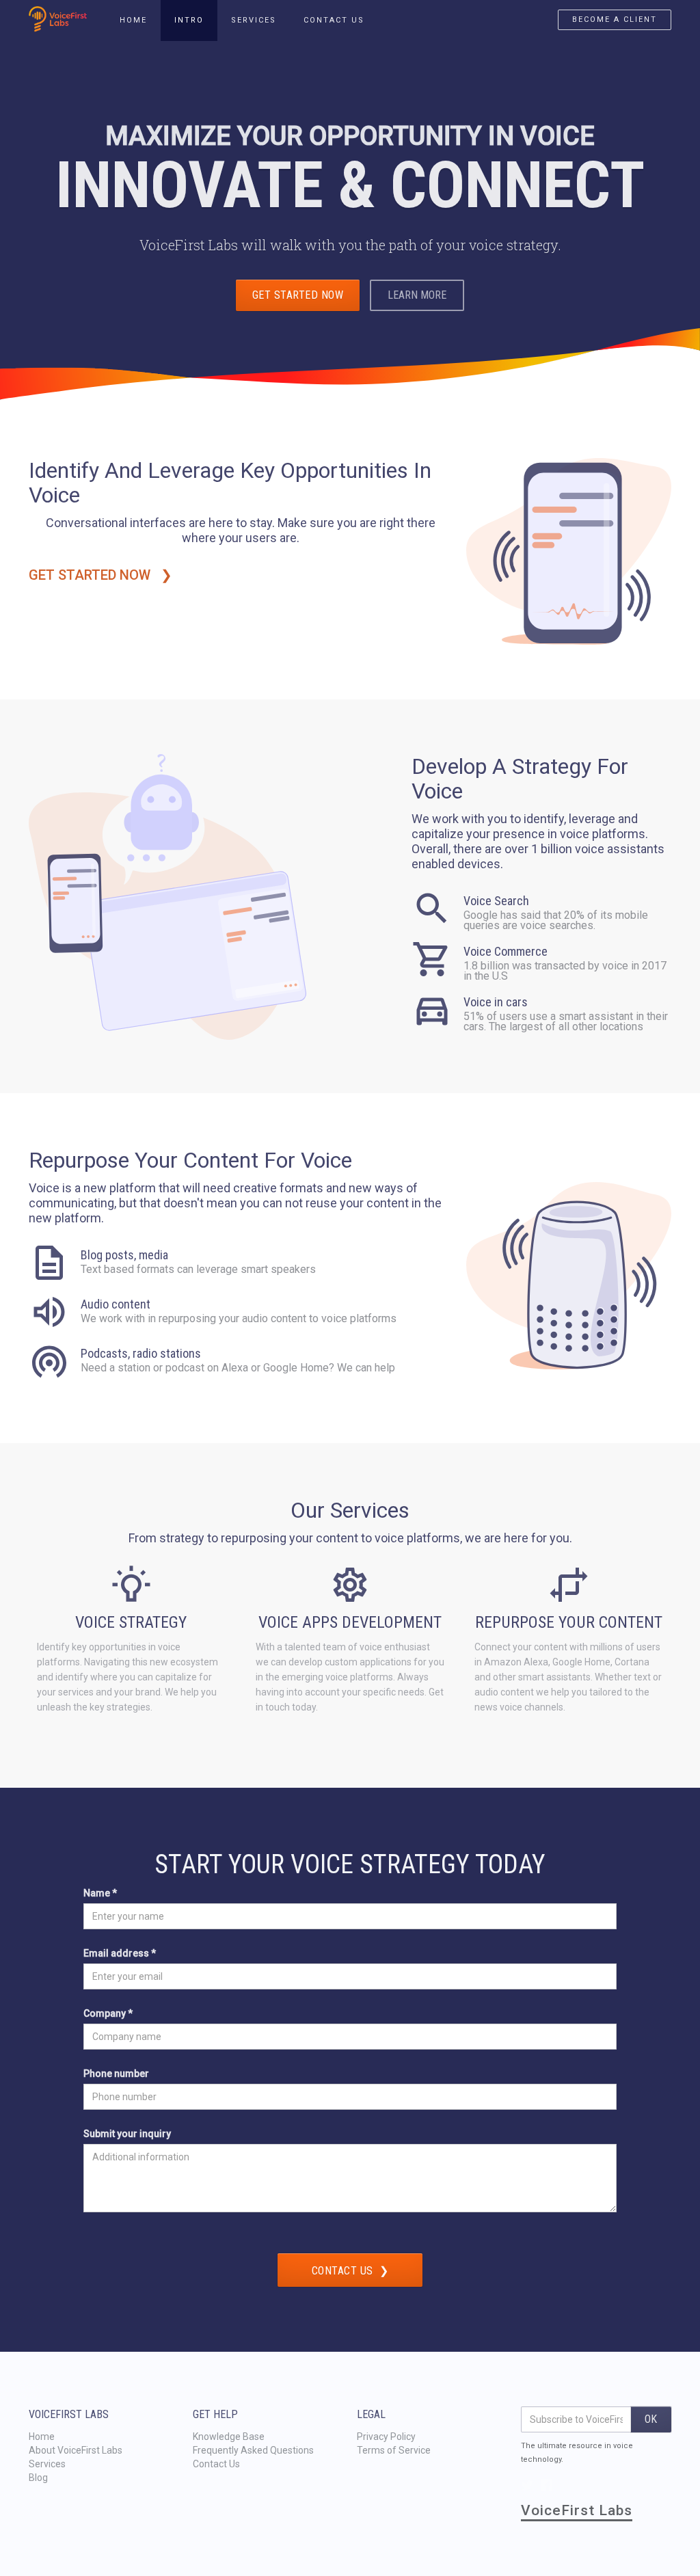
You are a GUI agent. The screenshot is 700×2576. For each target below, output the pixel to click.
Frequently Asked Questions (253, 2450)
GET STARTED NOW (298, 295)
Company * (108, 2013)
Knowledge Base (229, 2437)
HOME (133, 20)
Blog (38, 2478)
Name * (100, 1893)
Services (47, 2464)
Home (42, 2437)
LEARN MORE (417, 295)
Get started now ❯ (102, 575)
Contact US (334, 20)
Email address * (120, 1953)
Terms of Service (394, 2450)
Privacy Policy (386, 2437)
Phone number (116, 2074)
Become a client (615, 19)
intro (189, 20)
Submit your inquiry (127, 2134)
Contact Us (216, 2464)
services (254, 20)
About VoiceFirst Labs (76, 2450)
